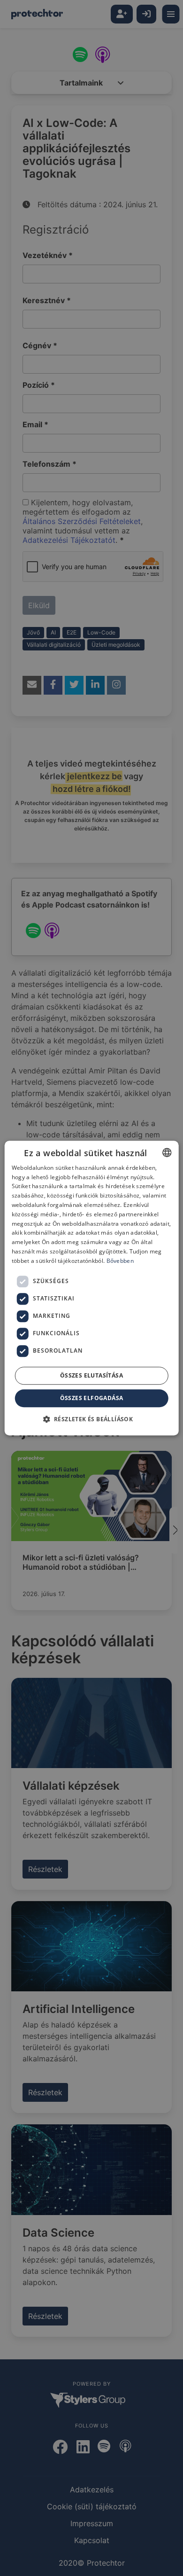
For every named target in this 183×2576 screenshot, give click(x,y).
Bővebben (120, 1261)
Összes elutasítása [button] (91, 1375)
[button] (92, 1419)
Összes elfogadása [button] (92, 1398)
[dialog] (91, 1288)
